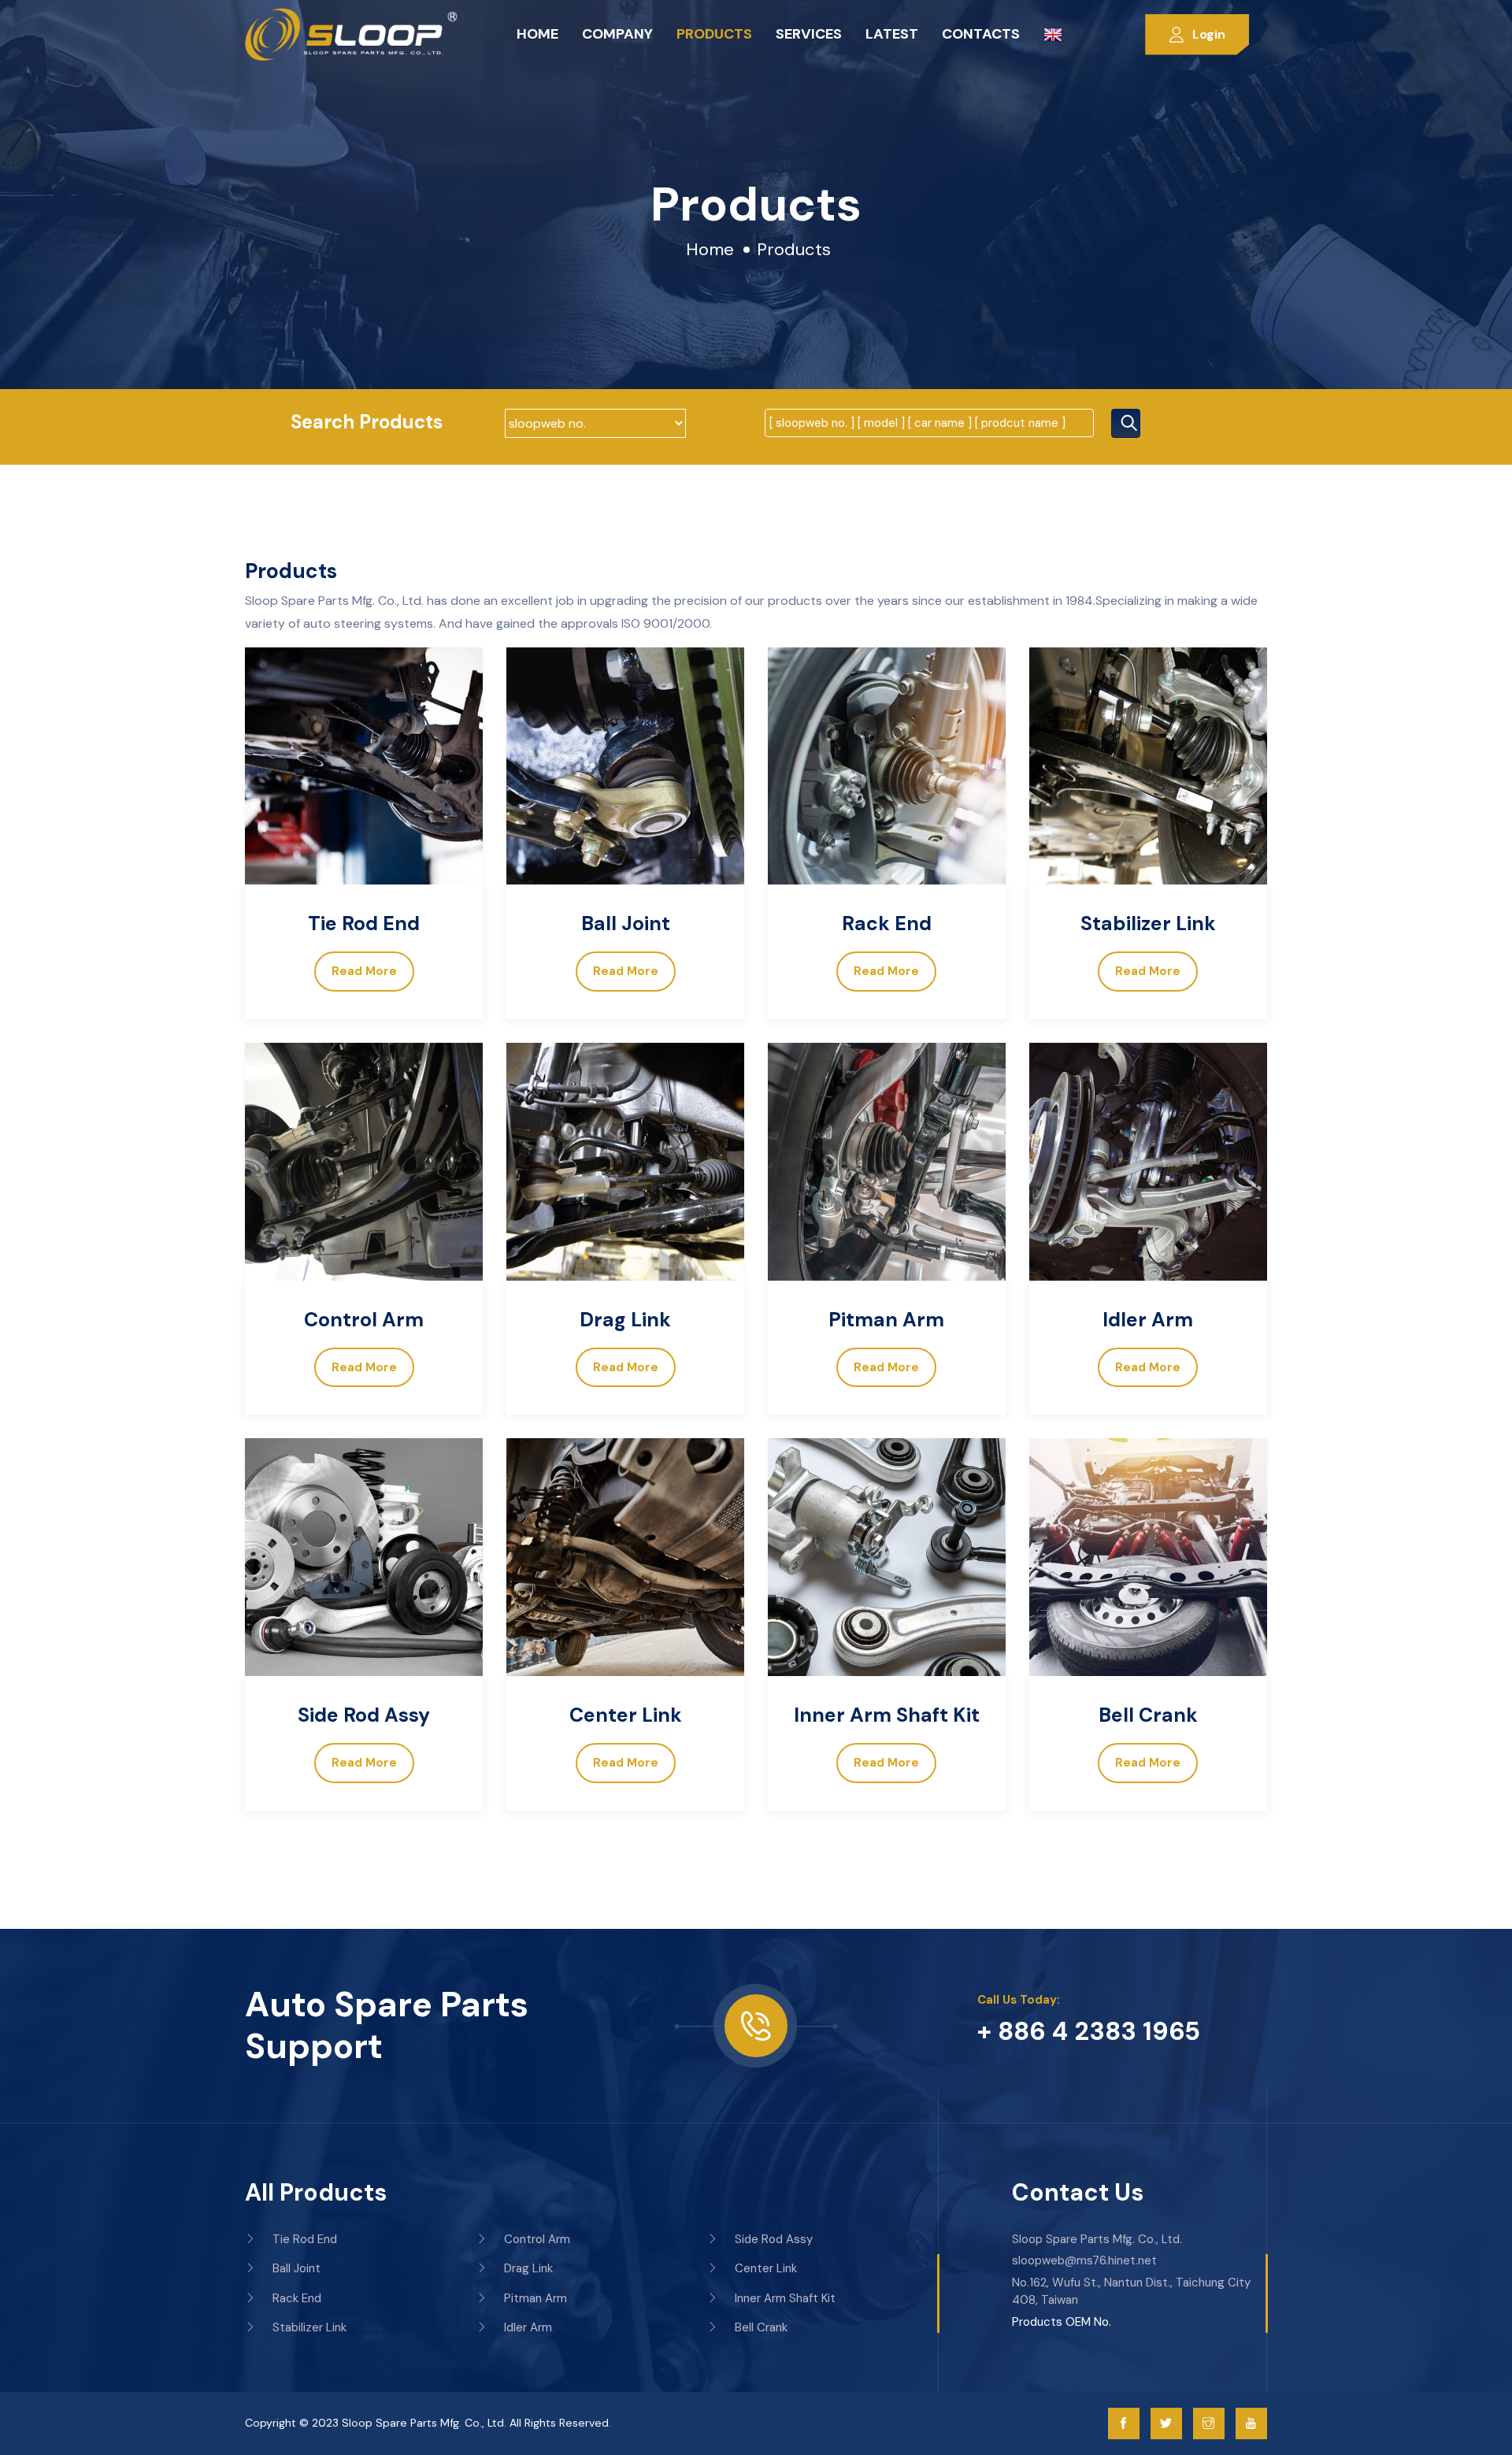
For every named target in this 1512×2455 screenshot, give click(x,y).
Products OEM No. (1062, 2322)
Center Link (626, 1715)
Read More (364, 971)
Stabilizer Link (1148, 923)
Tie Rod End (364, 923)
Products (714, 34)
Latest (892, 34)
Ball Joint (626, 923)
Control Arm (364, 1320)
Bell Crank (1148, 1715)
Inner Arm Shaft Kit (887, 1715)
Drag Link (625, 1320)
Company (617, 34)
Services (809, 34)
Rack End (887, 923)
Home (537, 34)
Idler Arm (1148, 1320)
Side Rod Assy (364, 1715)
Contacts (981, 34)
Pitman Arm (886, 1320)
